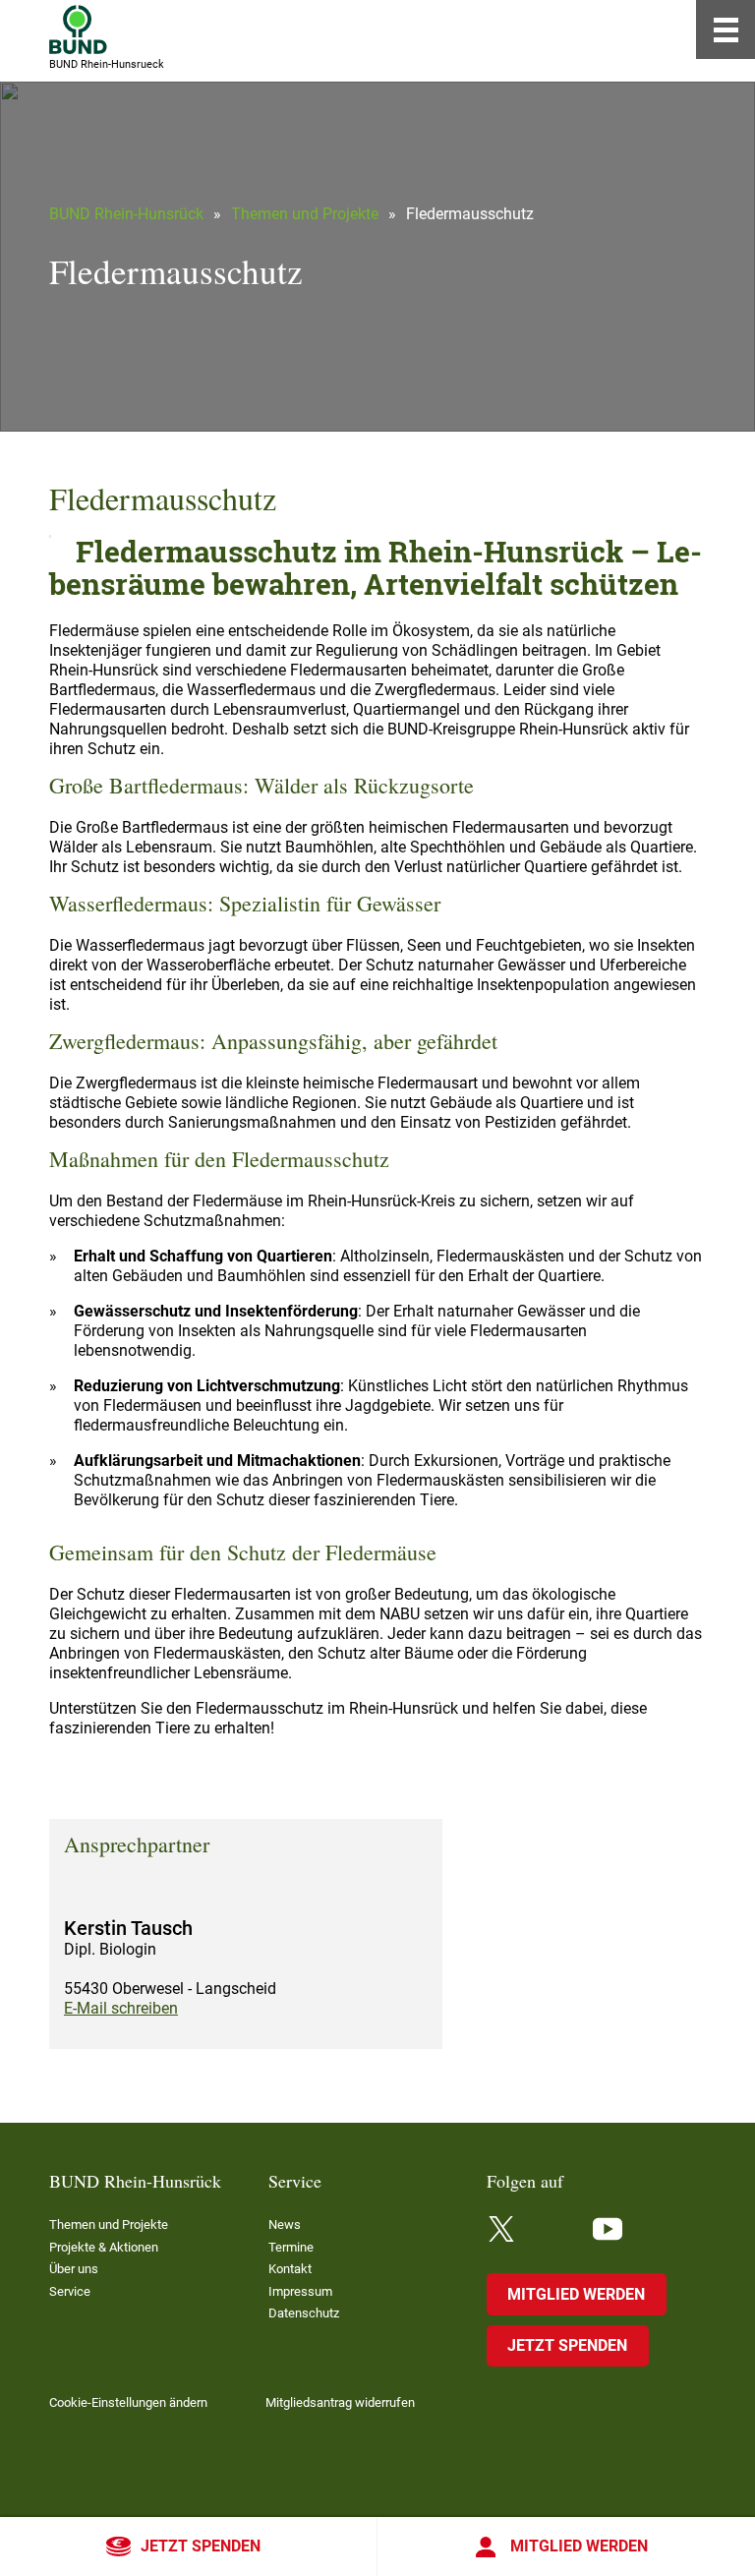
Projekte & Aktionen (104, 2247)
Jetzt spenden (201, 2546)
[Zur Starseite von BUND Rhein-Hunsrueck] (78, 29)
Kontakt (290, 2269)
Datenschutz (304, 2313)
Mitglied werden (579, 2546)
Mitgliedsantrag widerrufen (340, 2402)
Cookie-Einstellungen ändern (128, 2402)
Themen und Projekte (305, 214)
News (285, 2225)
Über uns (74, 2269)
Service (70, 2291)
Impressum (300, 2291)
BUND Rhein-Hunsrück (126, 214)
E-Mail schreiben (121, 2008)
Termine (291, 2247)
